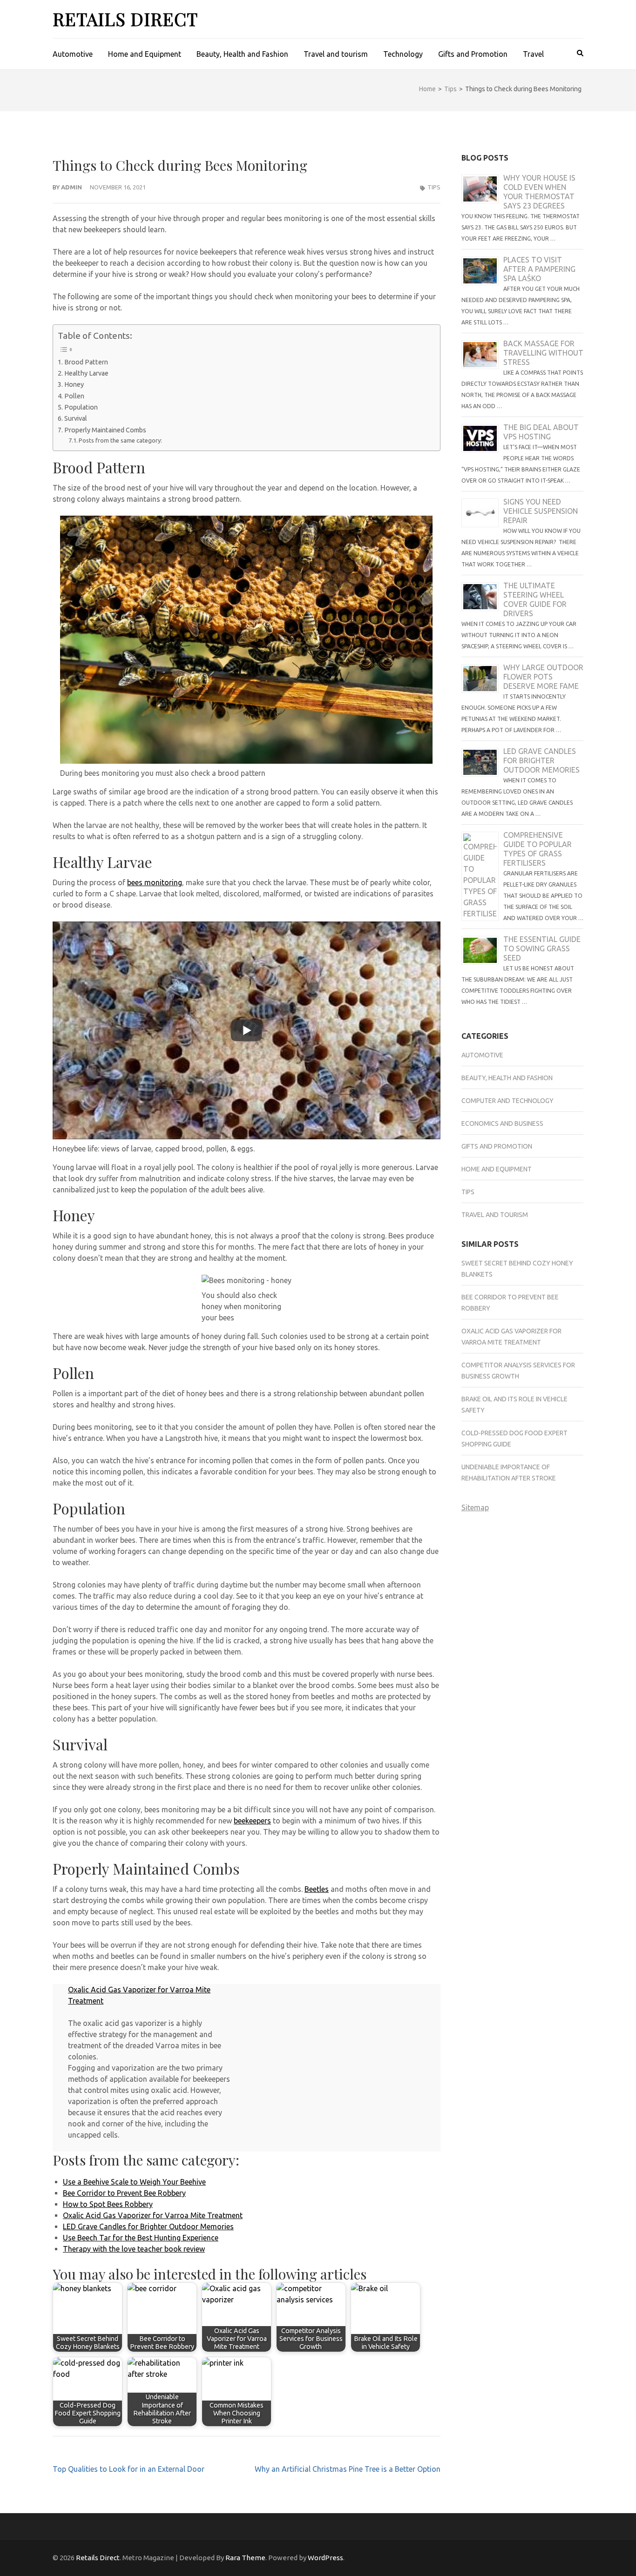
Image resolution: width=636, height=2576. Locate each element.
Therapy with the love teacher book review (134, 2249)
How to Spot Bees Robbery (108, 2204)
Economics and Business (502, 1123)
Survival (76, 418)
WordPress (325, 2558)
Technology (403, 54)
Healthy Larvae (86, 373)
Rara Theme (245, 2558)
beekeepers (252, 1821)
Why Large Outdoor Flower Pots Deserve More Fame (543, 677)
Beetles (317, 1889)
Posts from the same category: (120, 440)
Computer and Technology (507, 1101)
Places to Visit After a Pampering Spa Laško (539, 269)
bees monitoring (155, 882)
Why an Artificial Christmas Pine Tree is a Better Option (348, 2469)
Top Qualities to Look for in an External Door (129, 2469)
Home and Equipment (145, 54)
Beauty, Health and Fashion (242, 54)
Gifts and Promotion (473, 54)
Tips (434, 187)
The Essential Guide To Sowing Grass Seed (542, 948)
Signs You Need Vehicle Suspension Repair (541, 511)
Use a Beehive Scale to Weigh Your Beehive (134, 2182)
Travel (533, 54)
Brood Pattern (86, 362)
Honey (75, 384)
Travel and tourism (336, 54)
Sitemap (475, 1507)
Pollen (74, 396)
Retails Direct (125, 19)
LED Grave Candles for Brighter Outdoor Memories (148, 2226)
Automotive (73, 54)
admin (71, 187)
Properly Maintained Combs (105, 430)
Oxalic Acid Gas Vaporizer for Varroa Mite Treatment (153, 2215)
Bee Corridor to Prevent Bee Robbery (124, 2193)
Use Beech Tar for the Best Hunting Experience (141, 2238)
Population (82, 407)
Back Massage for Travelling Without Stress (543, 353)
